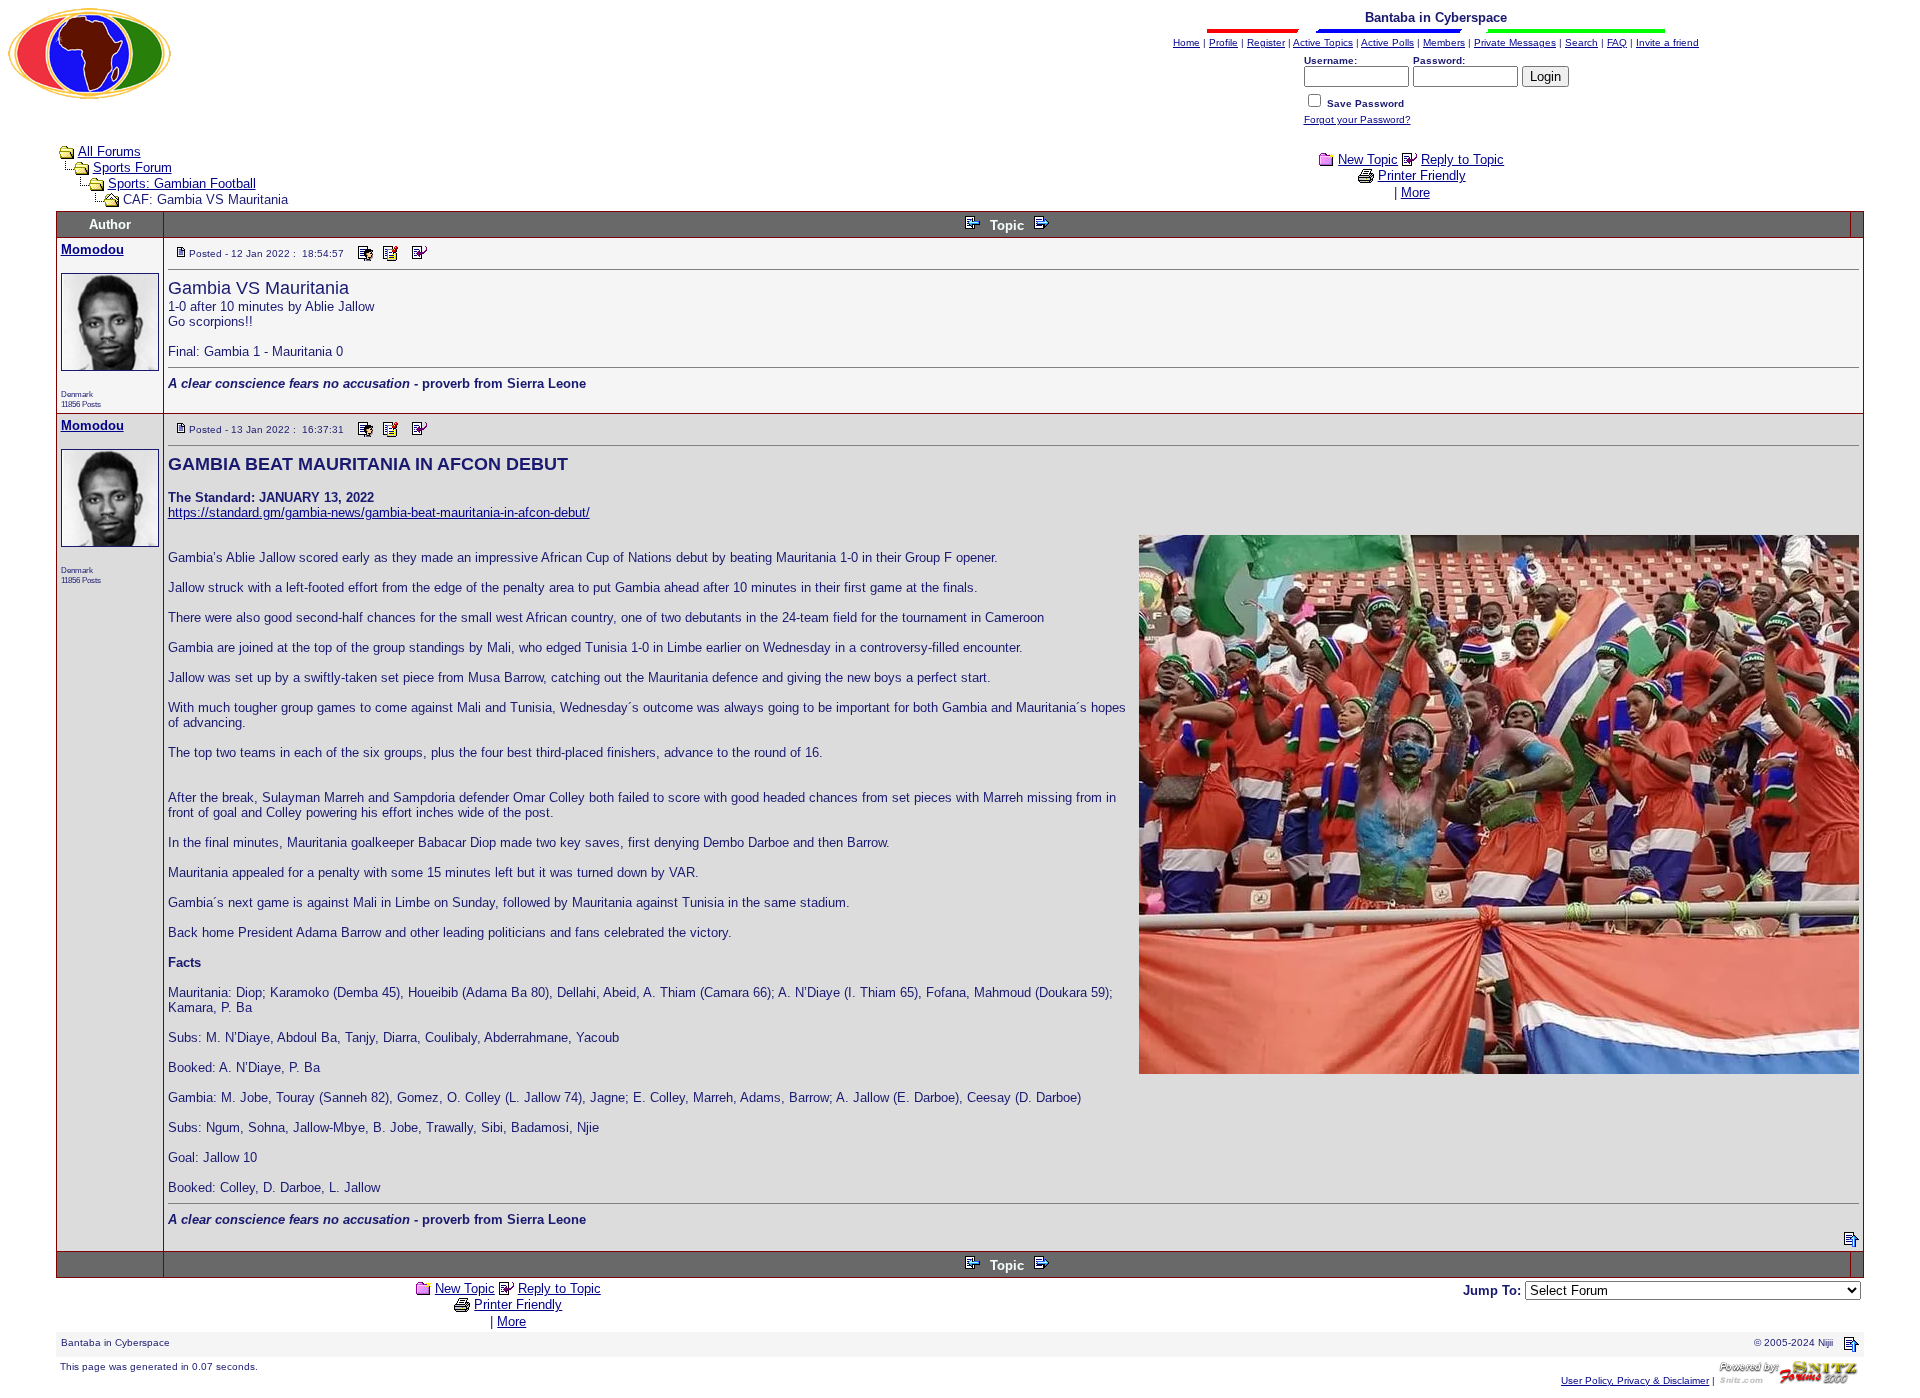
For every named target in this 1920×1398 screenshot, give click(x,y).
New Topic (1368, 159)
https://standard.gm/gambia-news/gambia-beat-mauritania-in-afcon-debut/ (379, 512)
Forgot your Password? (1357, 119)
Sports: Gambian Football (182, 183)
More (1415, 192)
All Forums (109, 151)
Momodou (92, 249)
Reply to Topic (1462, 159)
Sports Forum (132, 167)
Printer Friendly (1422, 175)
